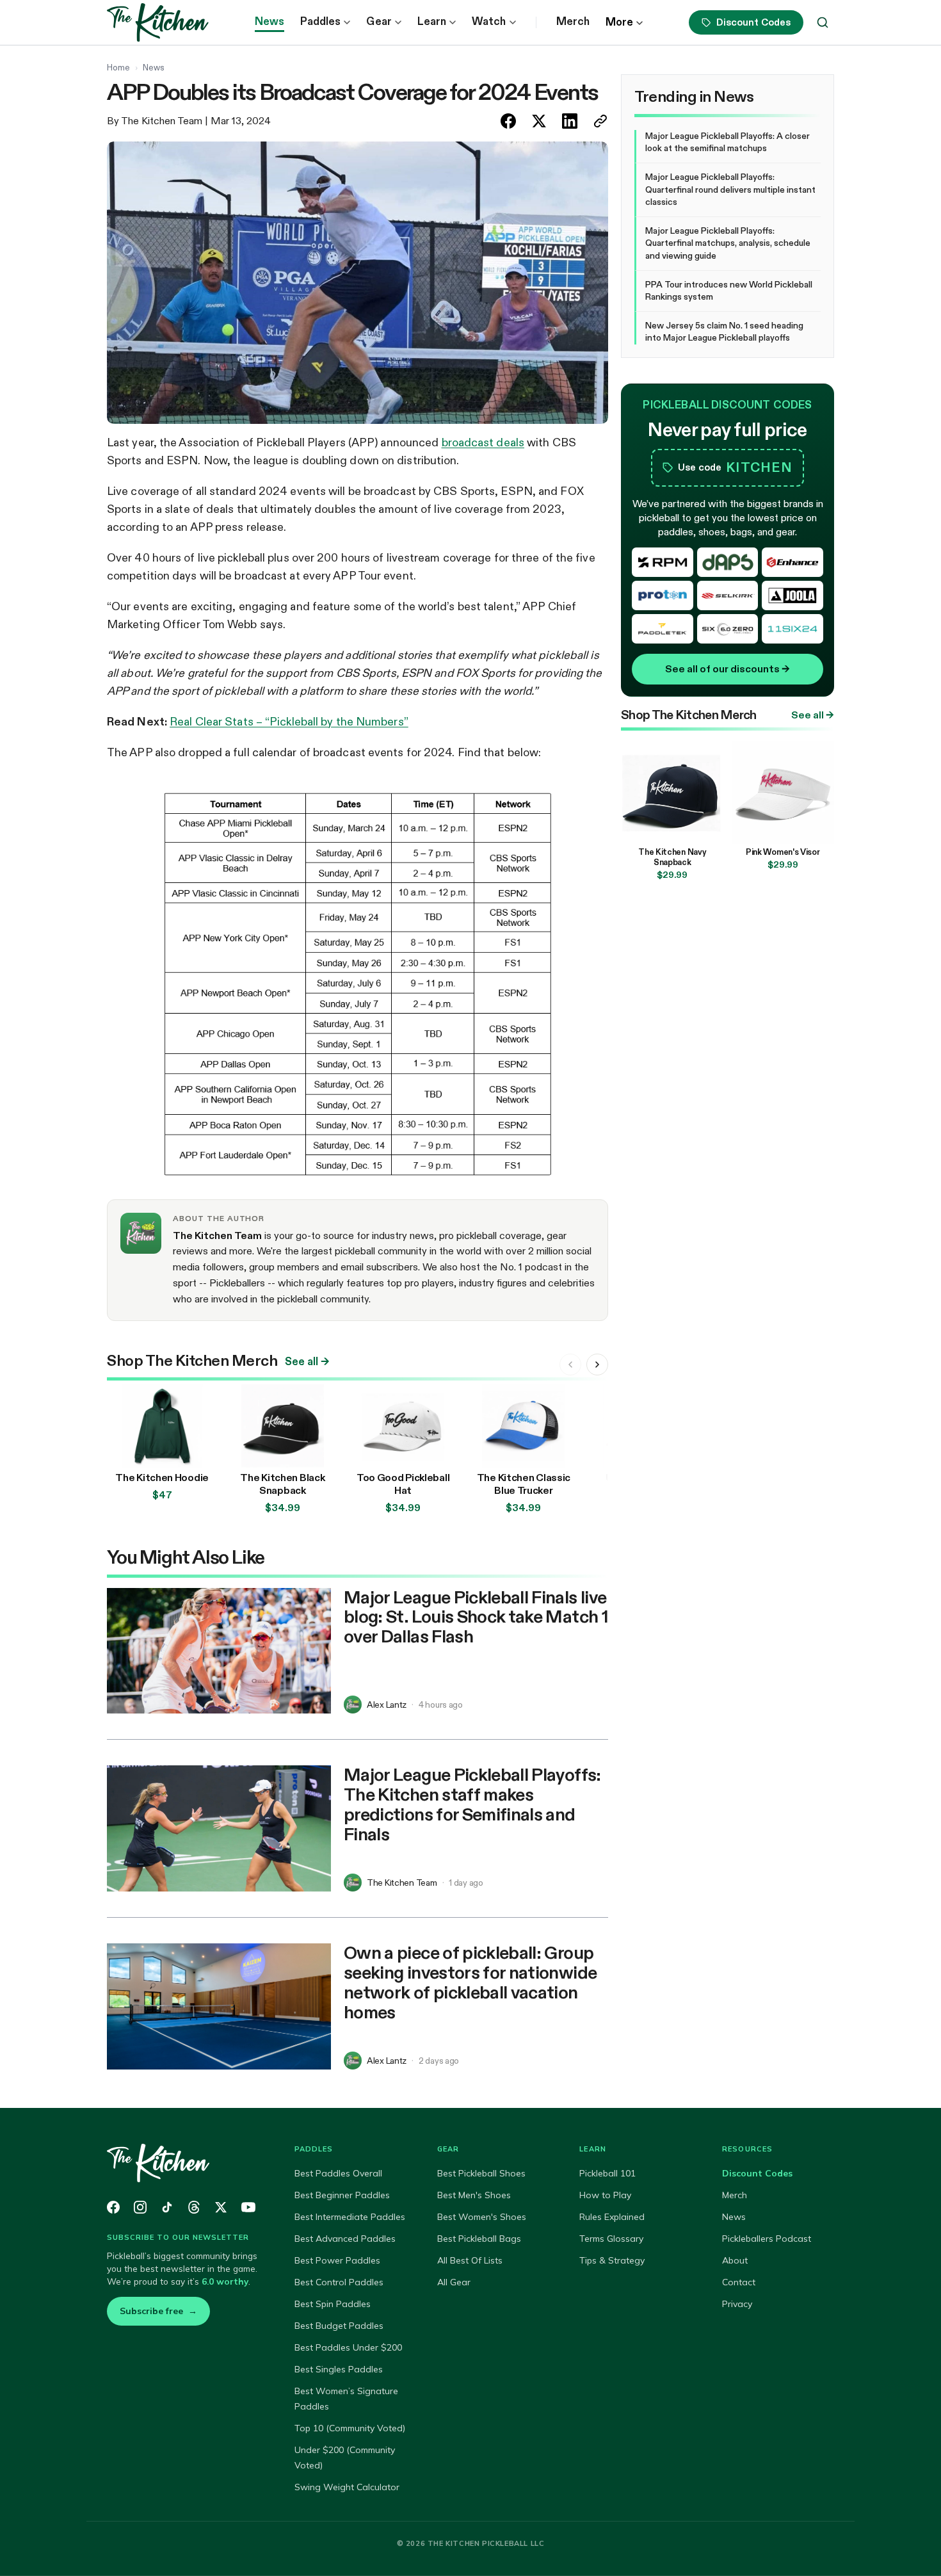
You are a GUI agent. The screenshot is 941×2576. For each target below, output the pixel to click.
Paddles (321, 21)
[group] (358, 1451)
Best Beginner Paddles (342, 2195)
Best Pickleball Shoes (481, 2173)
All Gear (454, 2282)
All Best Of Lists (470, 2260)
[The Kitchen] (185, 2163)
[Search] (823, 22)
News (269, 21)
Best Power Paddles (337, 2260)
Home (118, 67)
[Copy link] (600, 121)
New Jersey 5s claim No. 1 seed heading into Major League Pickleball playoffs (724, 332)
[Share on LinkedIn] (570, 121)
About (735, 2260)
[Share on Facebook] (508, 121)
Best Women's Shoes (482, 2217)
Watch (489, 21)
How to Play (605, 2195)
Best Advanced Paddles (345, 2239)
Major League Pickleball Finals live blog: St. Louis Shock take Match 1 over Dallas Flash (476, 1617)
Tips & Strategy (612, 2260)
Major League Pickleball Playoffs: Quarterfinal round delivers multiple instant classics (730, 189)
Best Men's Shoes (474, 2195)
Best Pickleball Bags (479, 2239)
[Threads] (194, 2207)
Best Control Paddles (339, 2282)
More (619, 22)
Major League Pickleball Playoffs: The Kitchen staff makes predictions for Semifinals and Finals (472, 1804)
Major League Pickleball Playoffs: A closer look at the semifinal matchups (728, 142)
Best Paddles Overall (338, 2173)
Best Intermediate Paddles (350, 2217)
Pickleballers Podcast (767, 2239)
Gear (379, 21)
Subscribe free (158, 2311)
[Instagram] (140, 2207)
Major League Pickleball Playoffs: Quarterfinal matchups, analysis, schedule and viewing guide (728, 243)
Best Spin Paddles (333, 2304)
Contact (739, 2282)
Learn (432, 21)
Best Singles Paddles (339, 2369)
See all (307, 1362)
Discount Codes (753, 22)
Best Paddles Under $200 (348, 2347)
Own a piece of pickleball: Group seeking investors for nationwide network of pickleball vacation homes (470, 1982)
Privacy (737, 2304)
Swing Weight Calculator (347, 2487)
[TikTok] (167, 2207)
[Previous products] (570, 1365)
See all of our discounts (728, 669)
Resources (747, 2149)
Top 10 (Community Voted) (350, 2428)
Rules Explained (612, 2217)
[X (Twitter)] (221, 2207)
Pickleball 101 (607, 2173)
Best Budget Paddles (339, 2326)
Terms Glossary (611, 2239)
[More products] (597, 1365)
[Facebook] (113, 2207)
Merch (573, 21)
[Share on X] (539, 121)
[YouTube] (248, 2207)
